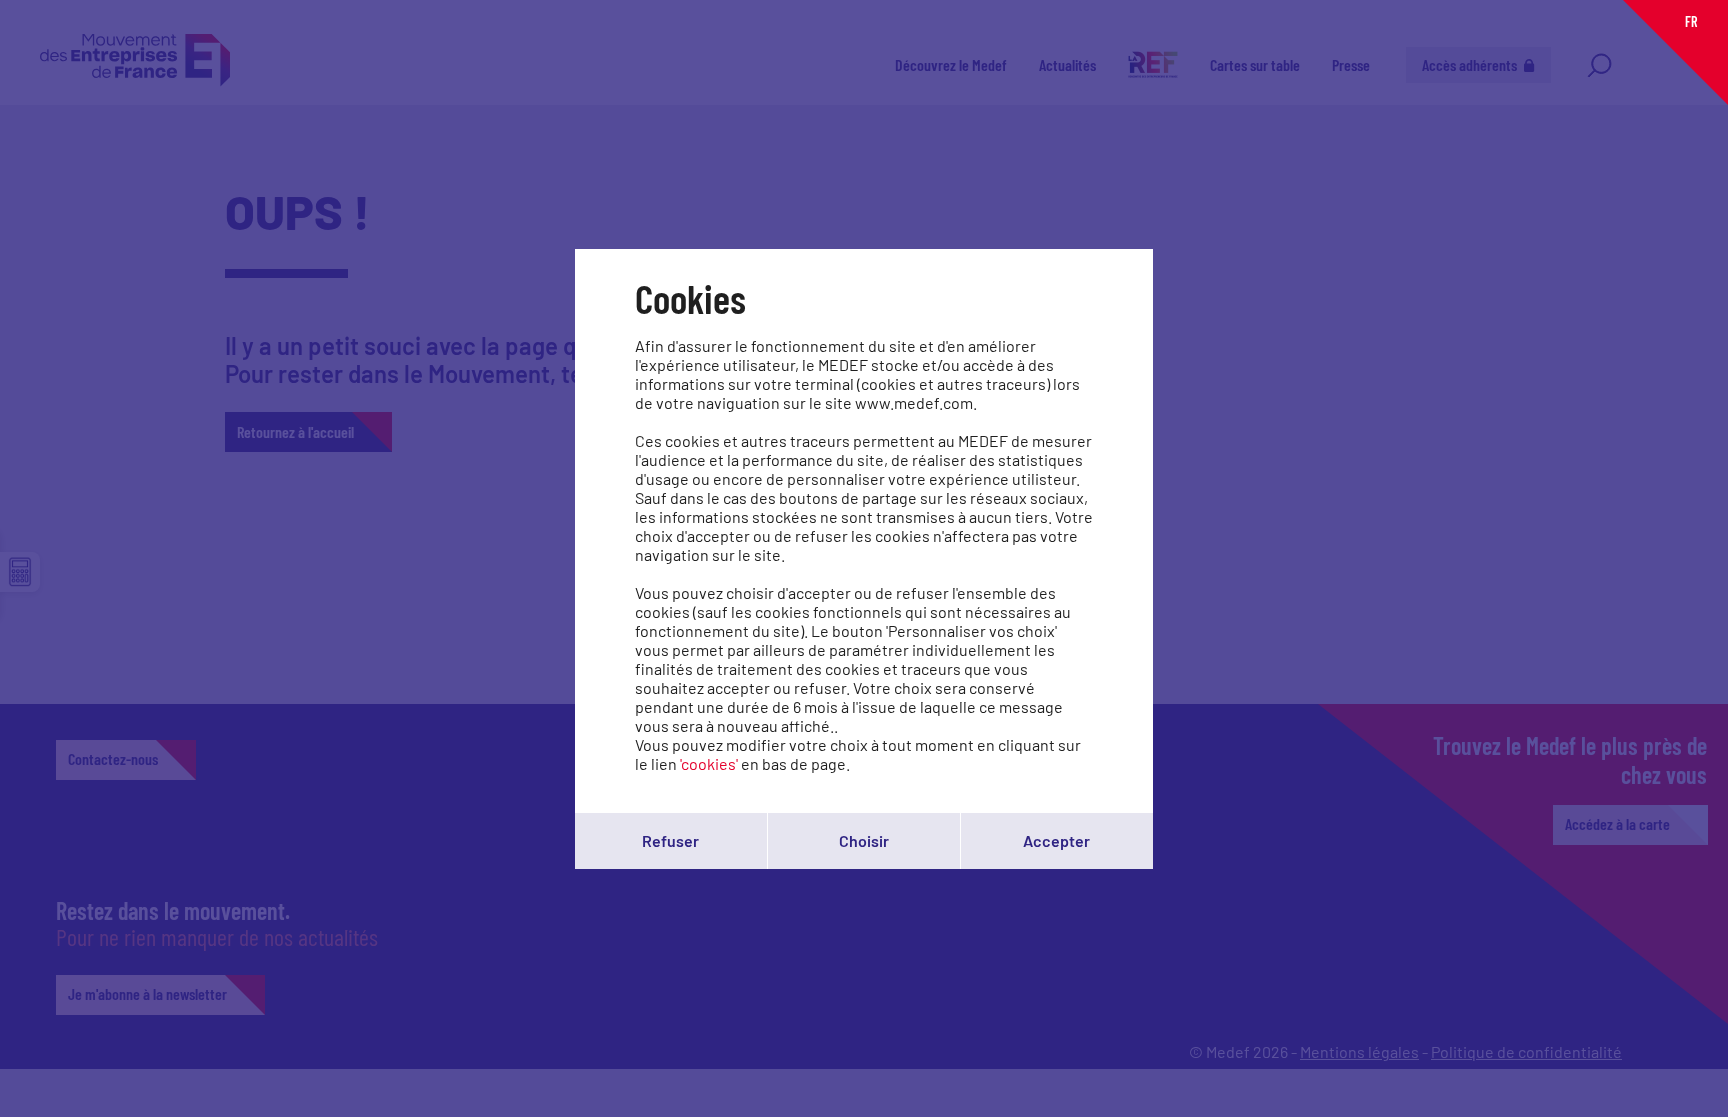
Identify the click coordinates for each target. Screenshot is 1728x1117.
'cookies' (709, 763)
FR (1691, 21)
